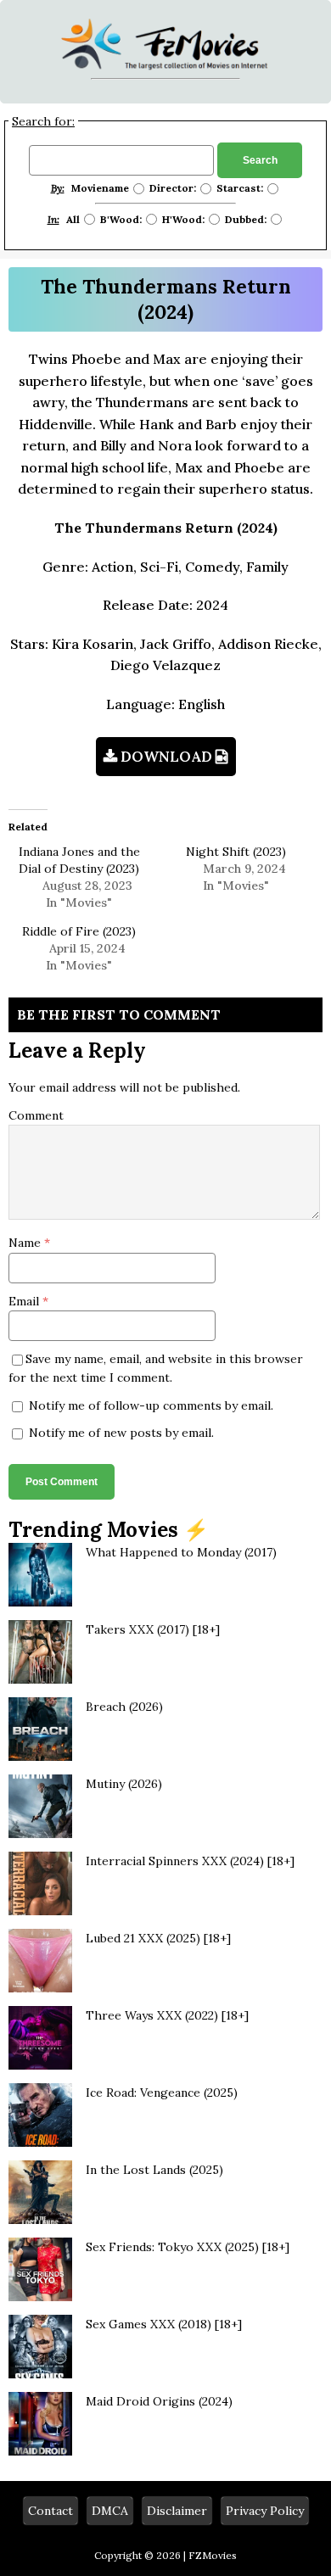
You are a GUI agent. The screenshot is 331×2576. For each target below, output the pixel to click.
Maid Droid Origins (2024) (159, 2401)
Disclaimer (177, 2511)
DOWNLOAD (166, 757)
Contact (50, 2511)
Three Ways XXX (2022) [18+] (167, 2015)
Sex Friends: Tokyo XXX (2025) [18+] (188, 2247)
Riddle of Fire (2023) (79, 931)
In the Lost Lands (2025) (154, 2170)
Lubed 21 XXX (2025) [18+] (158, 1938)
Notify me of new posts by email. (121, 1433)
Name (26, 1243)
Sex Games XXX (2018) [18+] (164, 2324)
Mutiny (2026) (124, 1784)
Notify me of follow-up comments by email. (151, 1405)
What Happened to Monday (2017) (181, 1552)
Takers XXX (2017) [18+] (153, 1629)
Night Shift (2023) (236, 852)
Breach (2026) (124, 1707)
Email (25, 1301)
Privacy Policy (265, 2511)
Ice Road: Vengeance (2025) (162, 2093)
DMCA (110, 2511)
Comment (36, 1115)
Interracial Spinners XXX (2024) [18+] (190, 1861)
